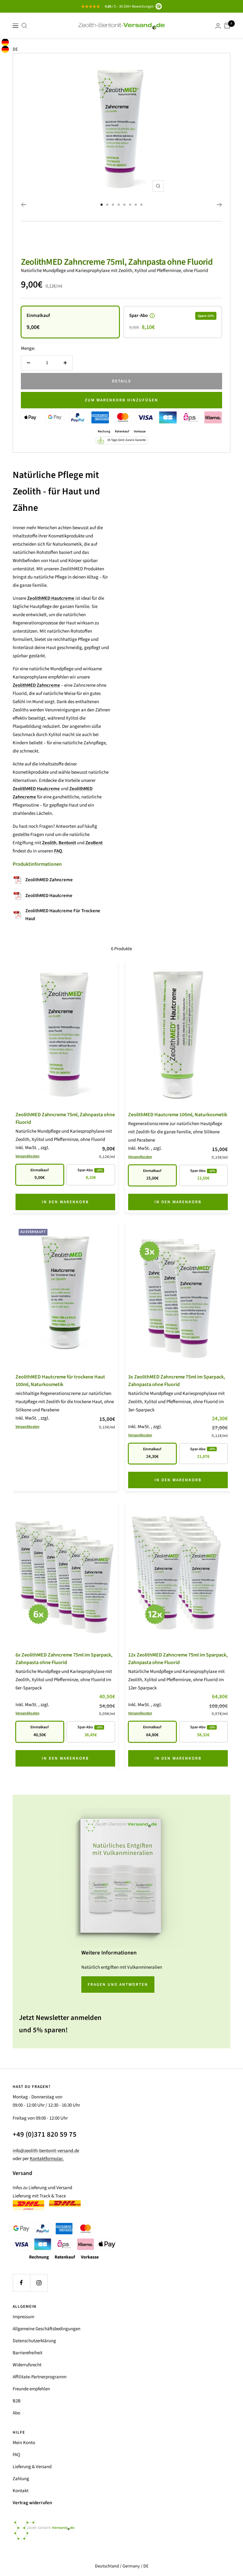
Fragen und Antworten (118, 1985)
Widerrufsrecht (27, 2365)
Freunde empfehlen (31, 2389)
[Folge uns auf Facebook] (21, 2283)
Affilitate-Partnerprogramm (40, 2377)
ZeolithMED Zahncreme (49, 880)
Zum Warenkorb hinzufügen (121, 400)
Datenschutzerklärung (34, 2341)
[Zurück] (24, 205)
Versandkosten (28, 1156)
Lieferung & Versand (32, 2467)
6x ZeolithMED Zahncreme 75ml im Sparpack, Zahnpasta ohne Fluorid (64, 1659)
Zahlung (21, 2479)
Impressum (23, 2317)
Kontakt (21, 2491)
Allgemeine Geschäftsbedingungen (47, 2329)
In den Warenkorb (65, 1202)
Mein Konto (24, 2443)
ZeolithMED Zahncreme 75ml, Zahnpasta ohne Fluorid (117, 262)
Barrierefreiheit (28, 2353)
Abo (16, 2413)
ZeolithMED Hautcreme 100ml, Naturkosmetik (178, 1115)
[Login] (218, 26)
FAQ (16, 2455)
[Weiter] (219, 205)
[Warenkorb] (227, 26)
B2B (17, 2401)
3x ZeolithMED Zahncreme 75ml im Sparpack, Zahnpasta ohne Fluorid (177, 1381)
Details (121, 381)
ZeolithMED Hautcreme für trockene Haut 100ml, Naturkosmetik (60, 1381)
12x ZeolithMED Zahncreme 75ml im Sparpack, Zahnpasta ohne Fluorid (178, 1659)
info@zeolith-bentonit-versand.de (46, 2151)
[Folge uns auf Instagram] (39, 2283)
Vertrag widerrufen (32, 2503)
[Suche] (24, 26)
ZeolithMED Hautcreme (49, 896)
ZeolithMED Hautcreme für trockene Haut (63, 915)
